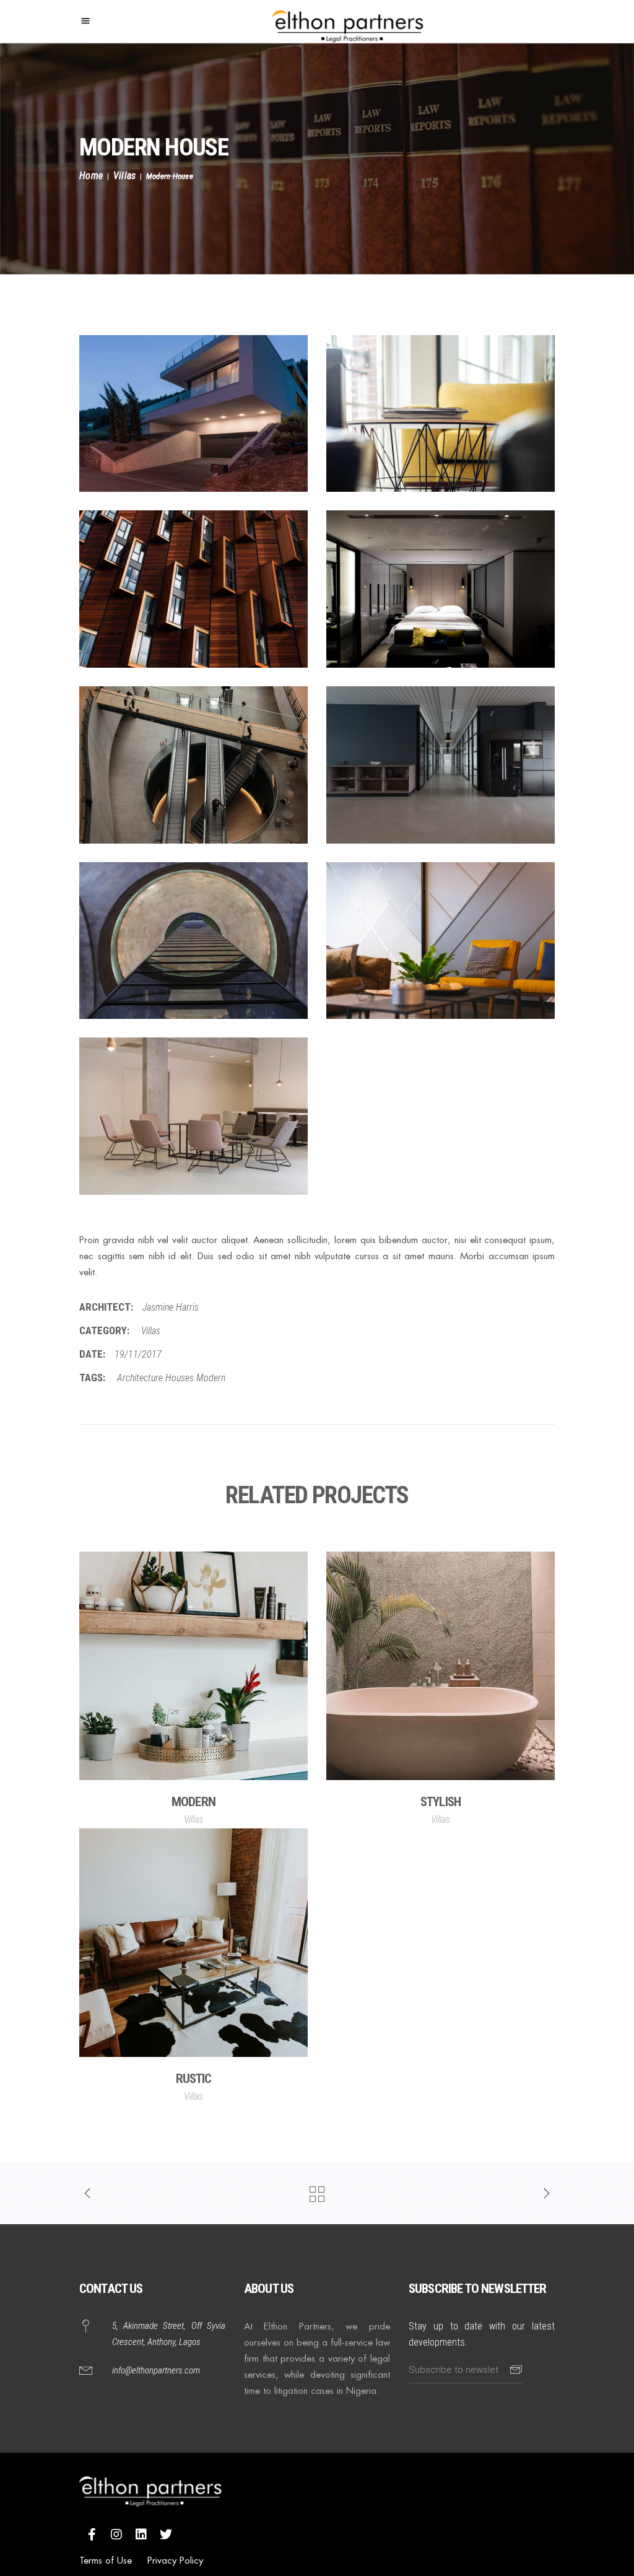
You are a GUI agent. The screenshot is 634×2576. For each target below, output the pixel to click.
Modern (211, 1378)
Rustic (194, 2079)
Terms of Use (106, 2560)
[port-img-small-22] (193, 1116)
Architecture (140, 1378)
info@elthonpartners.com (156, 2370)
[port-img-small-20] (193, 941)
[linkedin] (141, 2534)
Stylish (441, 1802)
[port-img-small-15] (441, 414)
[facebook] (92, 2534)
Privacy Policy (175, 2560)
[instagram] (116, 2534)
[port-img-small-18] (193, 765)
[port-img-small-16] (193, 589)
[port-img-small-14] (193, 414)
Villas (125, 176)
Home (91, 176)
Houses (180, 1378)
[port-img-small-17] (441, 589)
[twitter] (166, 2534)
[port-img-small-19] (441, 765)
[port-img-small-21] (441, 941)
